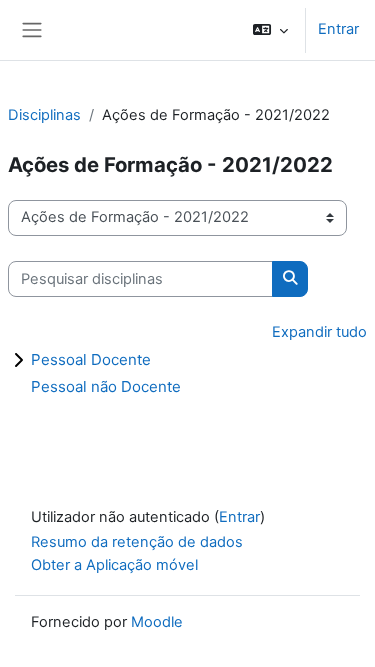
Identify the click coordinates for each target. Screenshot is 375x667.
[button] (270, 30)
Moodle (157, 622)
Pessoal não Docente (106, 386)
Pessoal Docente (91, 359)
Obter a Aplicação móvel (114, 565)
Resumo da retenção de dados (137, 542)
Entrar (338, 29)
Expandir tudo (319, 332)
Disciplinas (44, 115)
